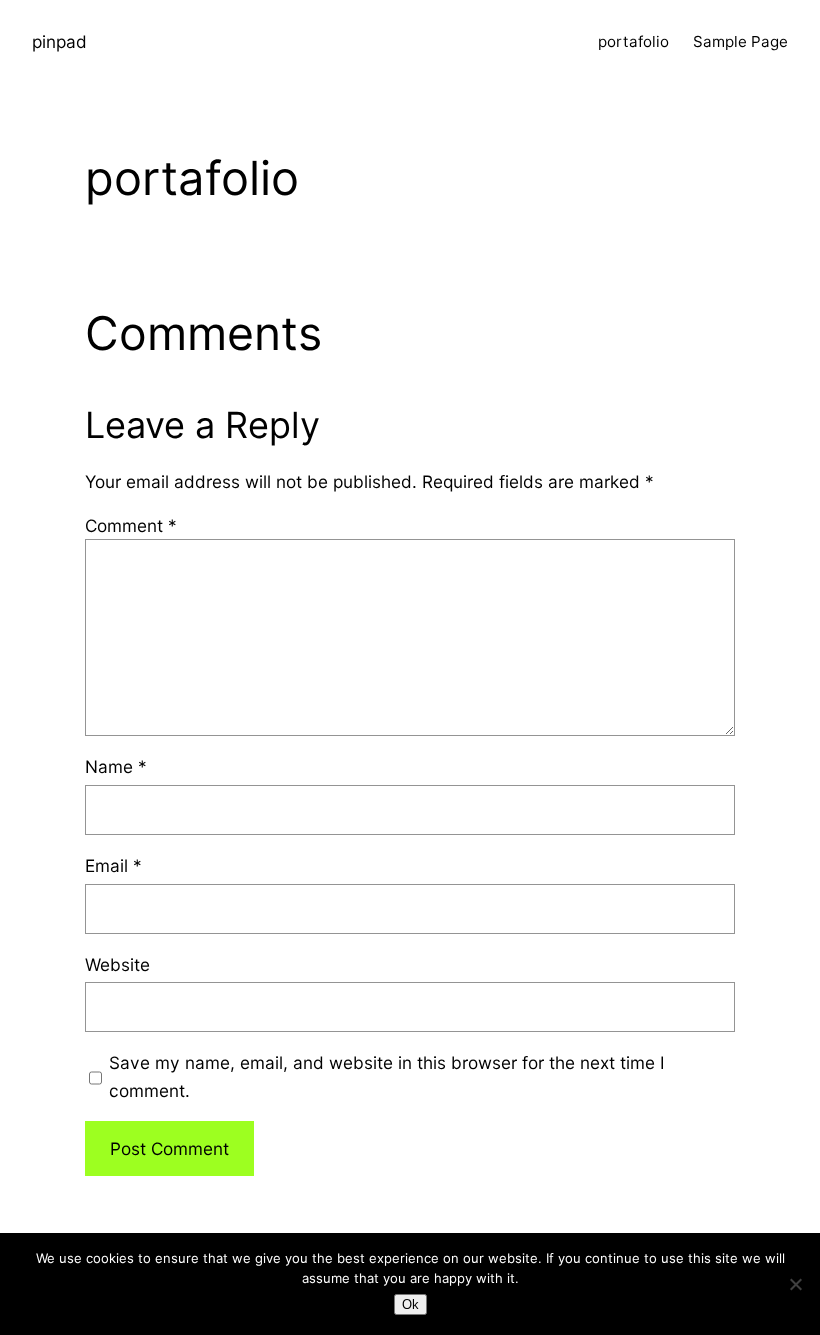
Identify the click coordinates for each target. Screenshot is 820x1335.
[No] (795, 1284)
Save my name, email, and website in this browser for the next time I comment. (387, 1076)
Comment (131, 525)
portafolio (633, 41)
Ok (410, 1304)
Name (116, 766)
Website (117, 964)
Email (113, 865)
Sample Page (740, 41)
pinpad (59, 41)
